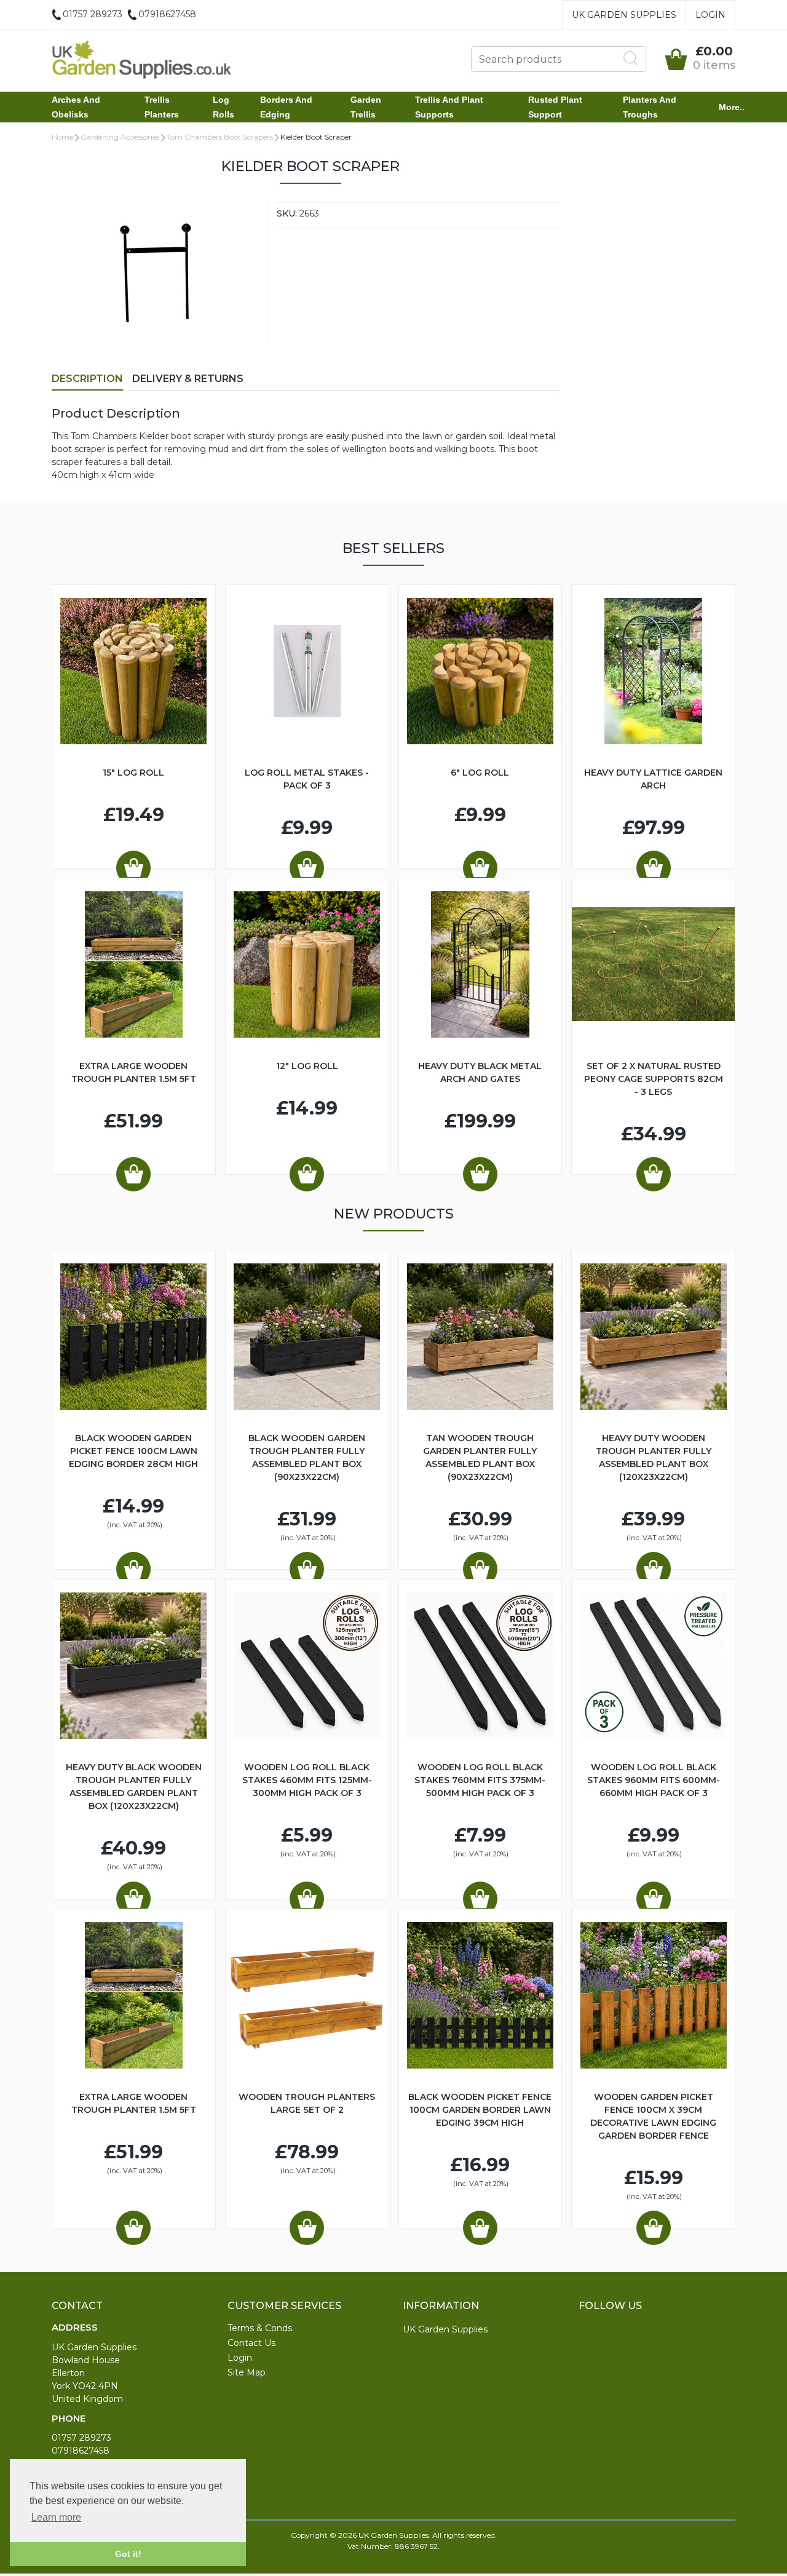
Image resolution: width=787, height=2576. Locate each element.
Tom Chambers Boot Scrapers (220, 137)
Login (710, 15)
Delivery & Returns (188, 379)
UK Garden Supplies (624, 15)
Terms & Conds (260, 2328)
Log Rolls (223, 107)
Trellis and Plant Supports (449, 107)
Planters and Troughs (650, 107)
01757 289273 (81, 2438)
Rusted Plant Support (555, 107)
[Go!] (631, 58)
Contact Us (251, 2343)
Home (62, 137)
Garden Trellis (366, 107)
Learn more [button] (56, 2517)
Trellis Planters (162, 107)
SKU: (287, 213)
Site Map (247, 2372)
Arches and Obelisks (76, 107)
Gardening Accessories (120, 137)
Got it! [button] (128, 2554)
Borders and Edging (286, 107)
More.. (732, 107)
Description (87, 379)
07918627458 (81, 2451)
